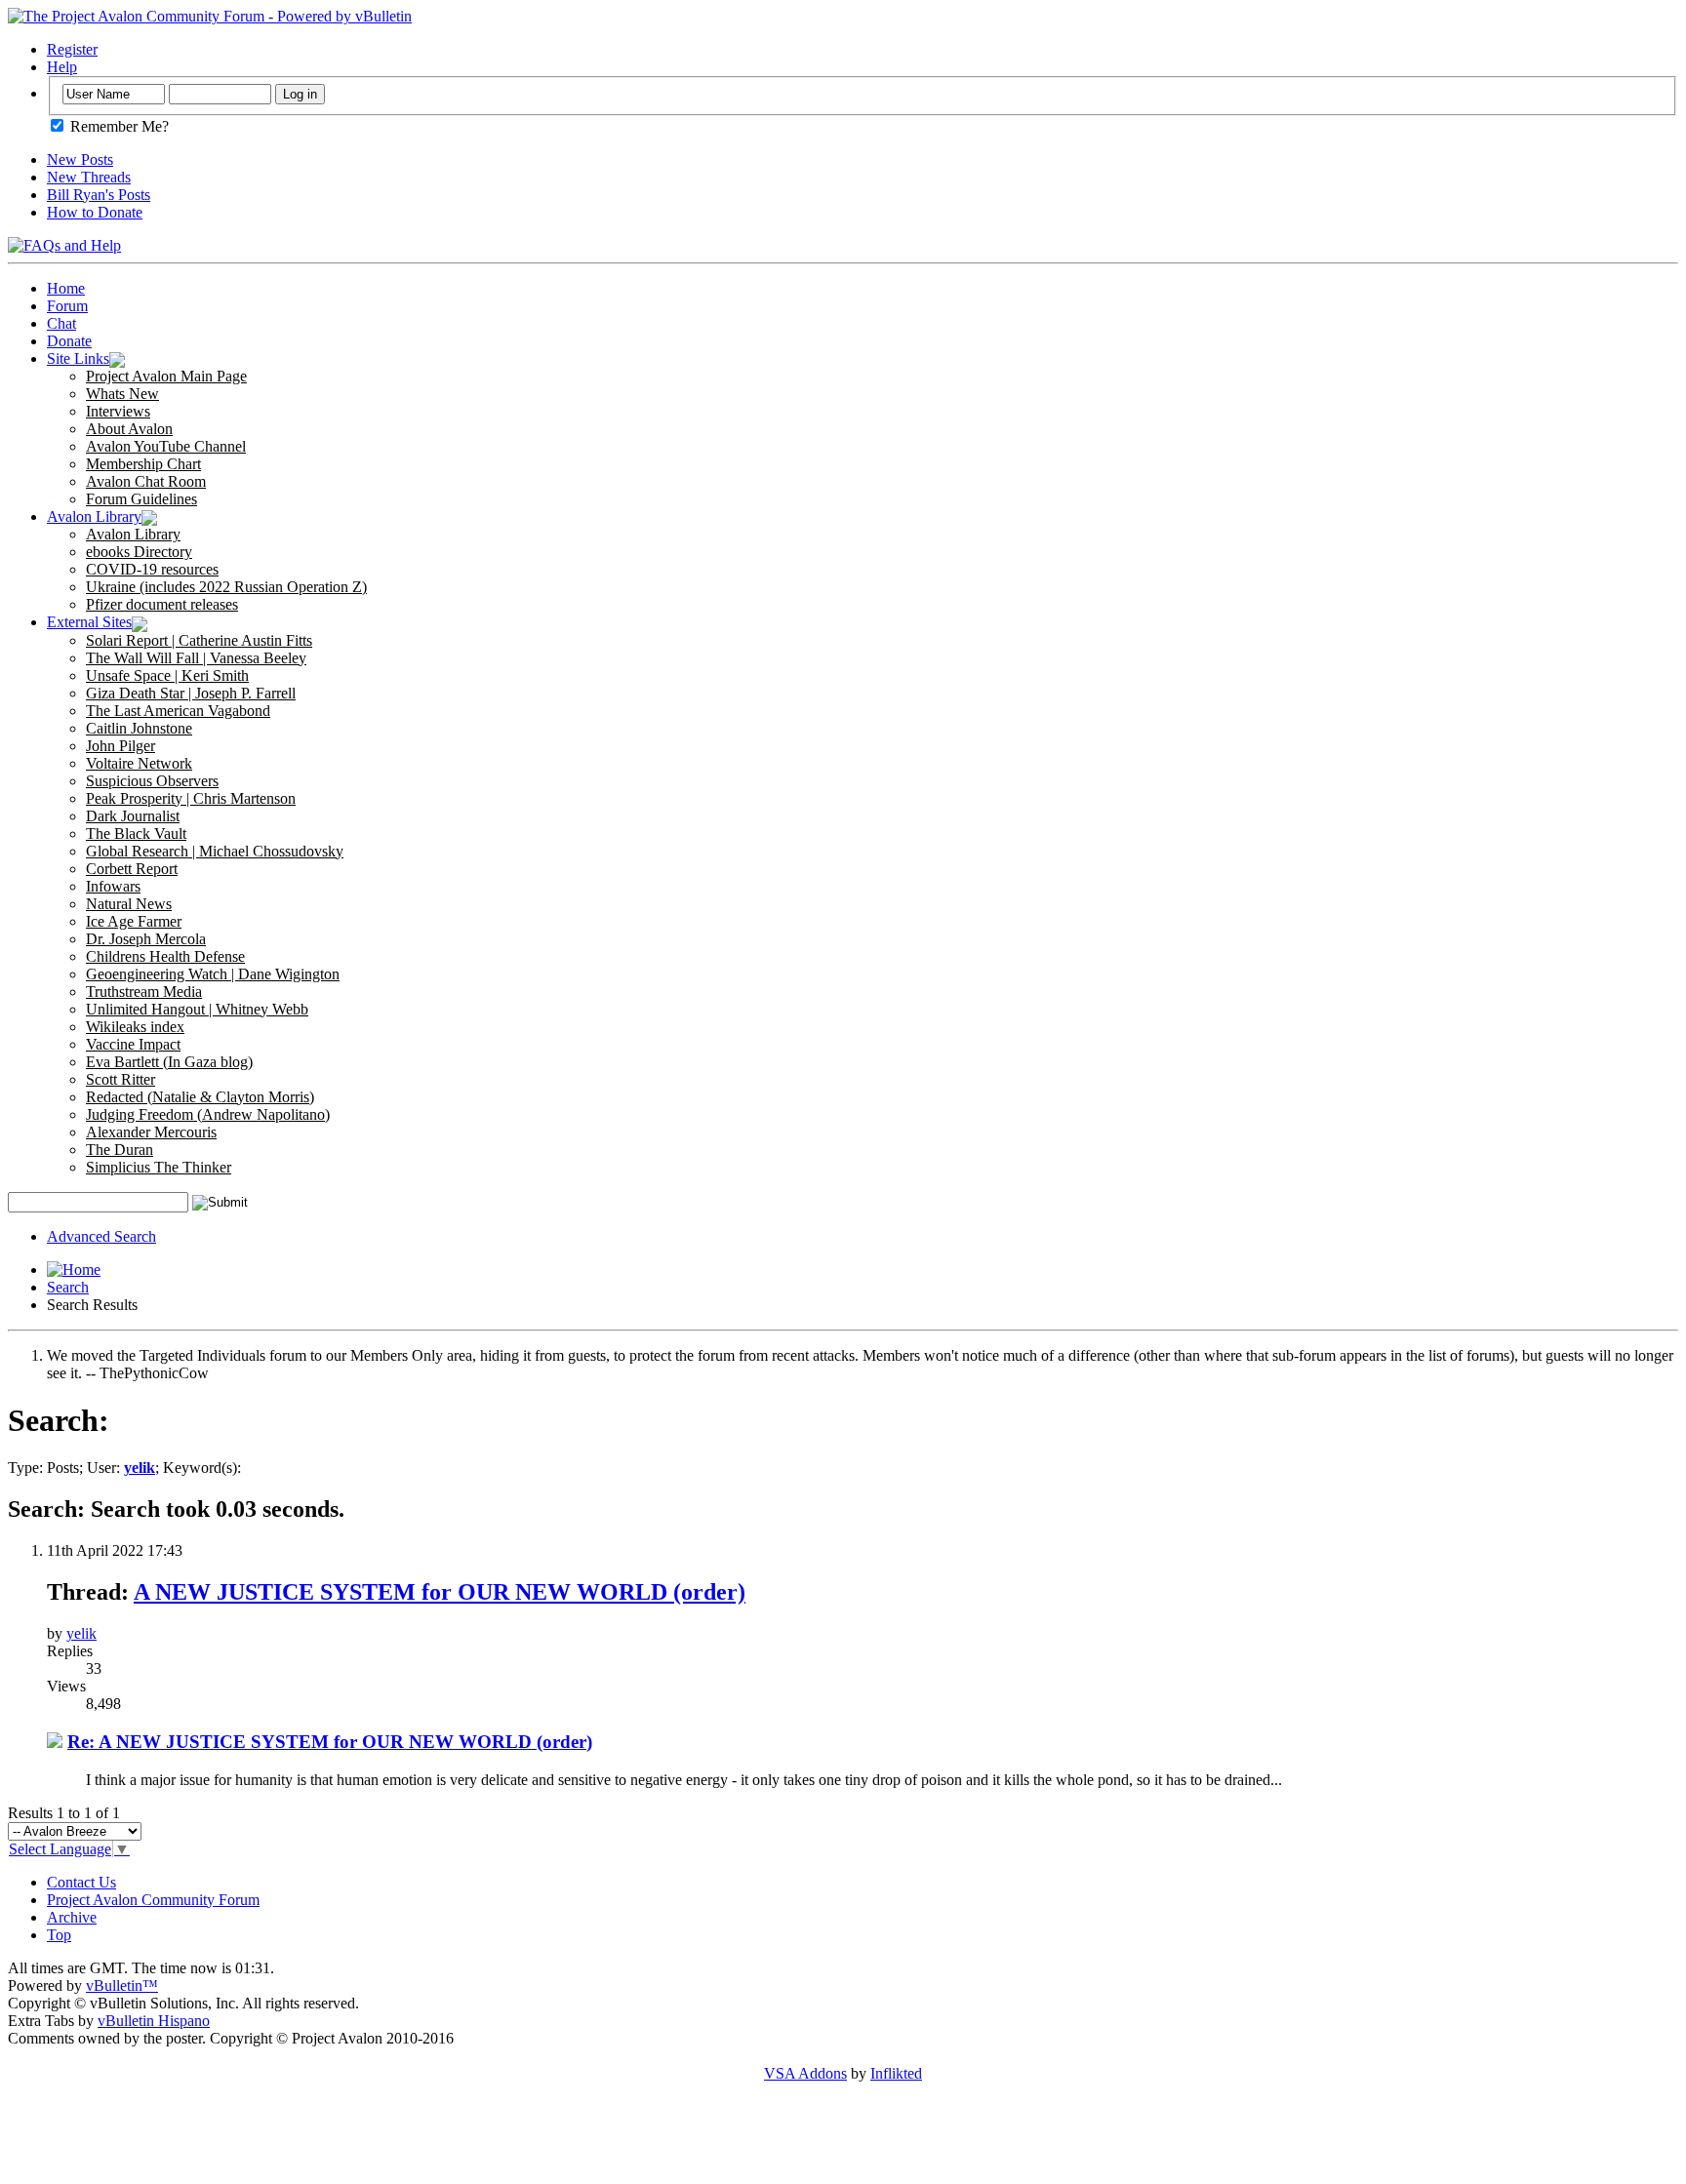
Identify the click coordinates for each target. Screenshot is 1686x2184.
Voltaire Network (139, 763)
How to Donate (95, 212)
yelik (81, 1633)
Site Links (78, 358)
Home (66, 288)
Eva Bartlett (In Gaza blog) (169, 1062)
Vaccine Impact (133, 1044)
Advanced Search (101, 1236)
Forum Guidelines (141, 499)
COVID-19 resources (152, 569)
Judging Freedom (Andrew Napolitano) (208, 1114)
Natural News (129, 904)
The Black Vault (136, 834)
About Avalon (129, 429)
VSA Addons (805, 2073)
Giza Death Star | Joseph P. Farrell (191, 693)
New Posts (80, 159)
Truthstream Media (144, 992)
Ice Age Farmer (134, 921)
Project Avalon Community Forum (153, 1900)
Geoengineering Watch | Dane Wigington (213, 974)
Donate (69, 341)
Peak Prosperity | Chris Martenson (191, 798)
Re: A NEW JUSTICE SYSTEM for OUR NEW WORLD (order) (330, 1742)
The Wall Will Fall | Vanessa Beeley (196, 658)
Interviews (118, 411)
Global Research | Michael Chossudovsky (215, 851)
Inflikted (896, 2073)
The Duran (120, 1150)
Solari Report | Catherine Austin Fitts (199, 640)
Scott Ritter (120, 1079)
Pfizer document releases (162, 604)
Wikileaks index (135, 1027)
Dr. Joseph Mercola (146, 939)
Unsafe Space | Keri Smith (167, 675)
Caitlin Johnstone (139, 728)
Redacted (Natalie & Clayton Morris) (200, 1097)
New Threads (89, 177)
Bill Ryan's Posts (99, 195)
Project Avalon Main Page (166, 376)
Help (62, 67)
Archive (72, 1917)
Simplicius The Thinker (159, 1167)
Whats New (122, 394)
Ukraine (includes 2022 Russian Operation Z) (226, 587)
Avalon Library (94, 516)
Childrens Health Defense (165, 956)
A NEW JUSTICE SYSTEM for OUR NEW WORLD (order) (440, 1592)
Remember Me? (118, 126)
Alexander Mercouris (151, 1132)
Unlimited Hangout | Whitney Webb (197, 1009)
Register (72, 49)
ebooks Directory (139, 552)
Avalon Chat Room (146, 481)
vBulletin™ (122, 1985)
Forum (67, 306)
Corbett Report (132, 869)
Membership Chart (143, 464)
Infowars (113, 886)
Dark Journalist (133, 816)
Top (59, 1935)
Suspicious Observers (152, 781)
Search (68, 1287)
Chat (61, 323)
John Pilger (120, 746)
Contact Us (81, 1882)
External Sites (89, 622)
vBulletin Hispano (154, 2021)
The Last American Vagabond (178, 711)
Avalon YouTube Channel (166, 446)
